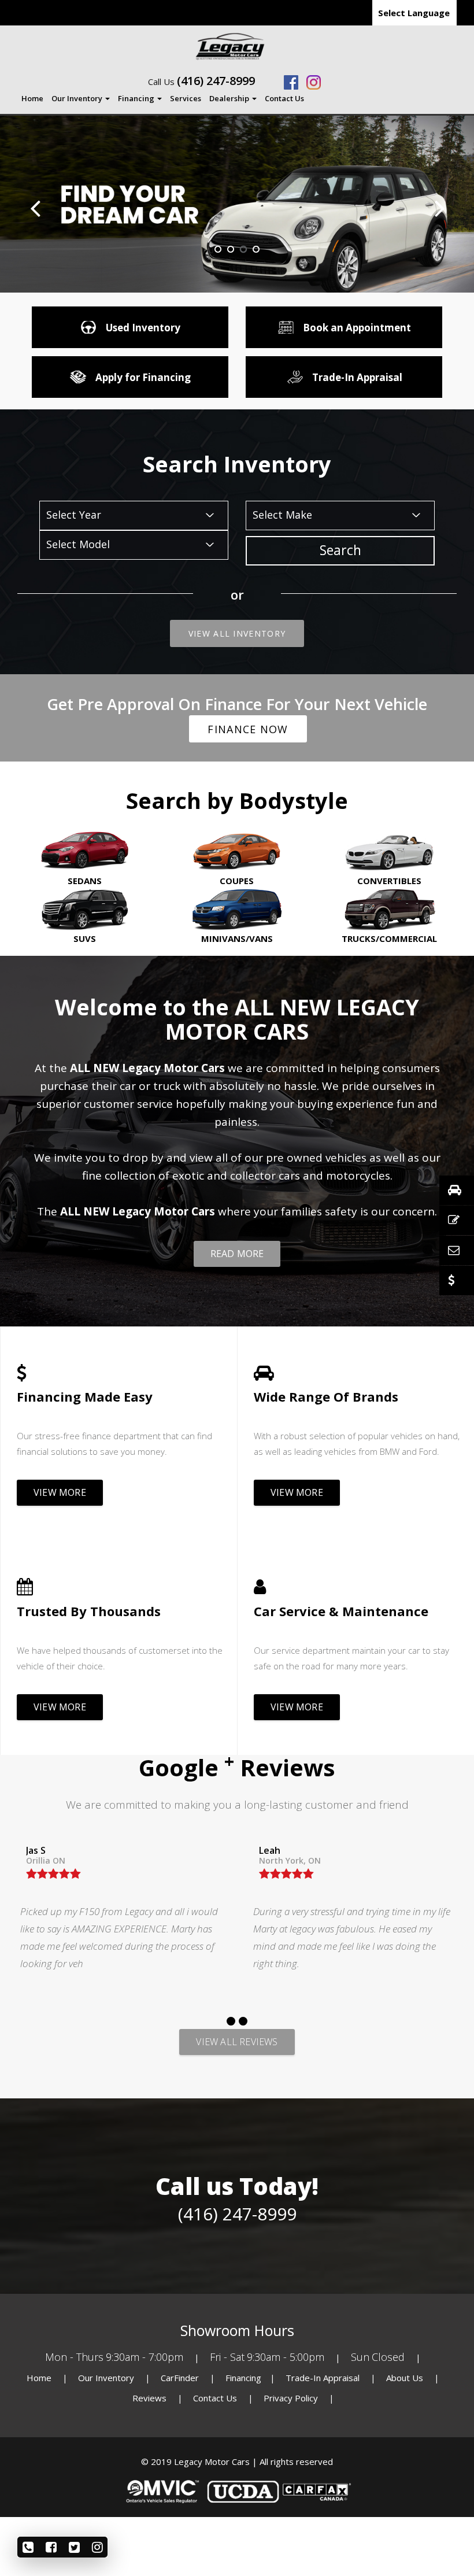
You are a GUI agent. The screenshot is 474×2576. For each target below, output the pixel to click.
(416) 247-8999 (216, 81)
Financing (137, 98)
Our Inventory (78, 98)
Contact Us (284, 98)
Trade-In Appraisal (323, 2378)
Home (32, 98)
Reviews (149, 2398)
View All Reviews (237, 2042)
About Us (406, 2378)
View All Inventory (237, 633)
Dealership (230, 98)
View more (60, 1492)
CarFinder (180, 2378)
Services (186, 98)
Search (340, 550)
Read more (237, 1254)
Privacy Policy (292, 2398)
